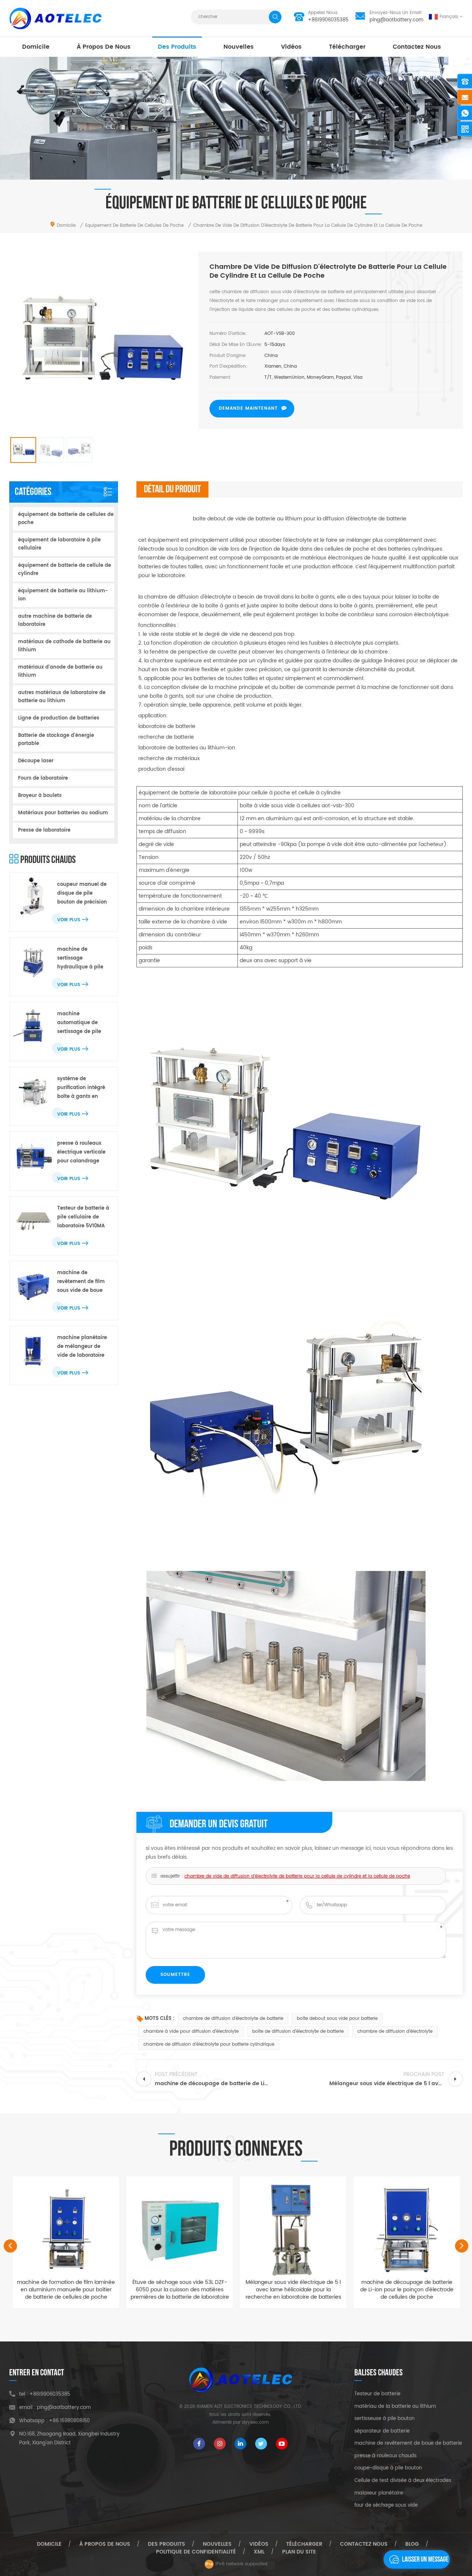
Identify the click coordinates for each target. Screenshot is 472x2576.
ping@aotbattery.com (396, 20)
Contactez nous (417, 47)
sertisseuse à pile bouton (384, 2419)
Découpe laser (36, 761)
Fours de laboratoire (43, 778)
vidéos (291, 47)
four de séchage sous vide (386, 2506)
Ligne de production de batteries (59, 718)
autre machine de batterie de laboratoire (55, 620)
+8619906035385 (328, 20)
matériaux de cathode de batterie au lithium (64, 646)
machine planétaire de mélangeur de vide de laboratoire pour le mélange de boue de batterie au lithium (82, 1347)
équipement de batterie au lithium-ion (63, 595)
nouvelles (239, 47)
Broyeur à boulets (40, 796)
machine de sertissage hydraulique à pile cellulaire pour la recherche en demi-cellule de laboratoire (82, 959)
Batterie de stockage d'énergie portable (56, 740)
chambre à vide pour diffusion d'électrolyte (191, 2031)
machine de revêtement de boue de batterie (408, 2444)
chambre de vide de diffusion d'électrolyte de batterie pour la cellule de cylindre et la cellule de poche (297, 1876)
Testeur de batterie (377, 2394)
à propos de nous (104, 47)
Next (462, 2246)
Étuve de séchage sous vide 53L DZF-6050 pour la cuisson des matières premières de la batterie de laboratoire (66, 2290)
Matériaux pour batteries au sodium (63, 813)
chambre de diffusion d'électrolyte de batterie (233, 2019)
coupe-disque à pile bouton (388, 2468)
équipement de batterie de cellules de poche (66, 519)
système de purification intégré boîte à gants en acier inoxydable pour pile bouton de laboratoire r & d (82, 1088)
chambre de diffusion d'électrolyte (395, 2031)
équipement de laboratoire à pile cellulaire (59, 544)
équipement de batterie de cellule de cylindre (65, 570)
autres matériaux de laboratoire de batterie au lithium (62, 697)
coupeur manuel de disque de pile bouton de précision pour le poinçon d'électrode (82, 894)
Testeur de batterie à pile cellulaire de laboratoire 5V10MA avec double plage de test (83, 1218)
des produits (177, 47)
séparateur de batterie (382, 2431)
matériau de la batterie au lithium (395, 2407)
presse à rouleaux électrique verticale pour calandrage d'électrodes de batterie (81, 1153)
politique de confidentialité (196, 2552)
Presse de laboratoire (44, 830)
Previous (10, 2246)
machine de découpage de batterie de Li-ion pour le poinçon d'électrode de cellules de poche (293, 2290)
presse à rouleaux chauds (386, 2456)
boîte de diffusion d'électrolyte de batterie (298, 2031)
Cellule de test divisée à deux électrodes (403, 2481)
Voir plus (69, 920)
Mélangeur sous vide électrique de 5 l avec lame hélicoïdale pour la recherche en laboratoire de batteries (180, 2290)
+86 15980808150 (69, 2421)
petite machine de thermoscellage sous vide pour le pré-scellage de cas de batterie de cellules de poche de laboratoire (407, 2293)
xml (259, 2552)
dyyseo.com (255, 2422)
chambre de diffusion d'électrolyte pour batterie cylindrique (209, 2044)
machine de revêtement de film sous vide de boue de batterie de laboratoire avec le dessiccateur (81, 1282)
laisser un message (425, 2559)
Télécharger (347, 47)
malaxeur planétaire (379, 2493)
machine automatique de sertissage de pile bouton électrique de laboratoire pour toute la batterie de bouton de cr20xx (83, 1023)
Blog (412, 2544)
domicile (36, 47)
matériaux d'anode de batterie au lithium (60, 671)
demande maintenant (248, 408)
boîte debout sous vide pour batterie (337, 2019)
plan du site (299, 2552)
